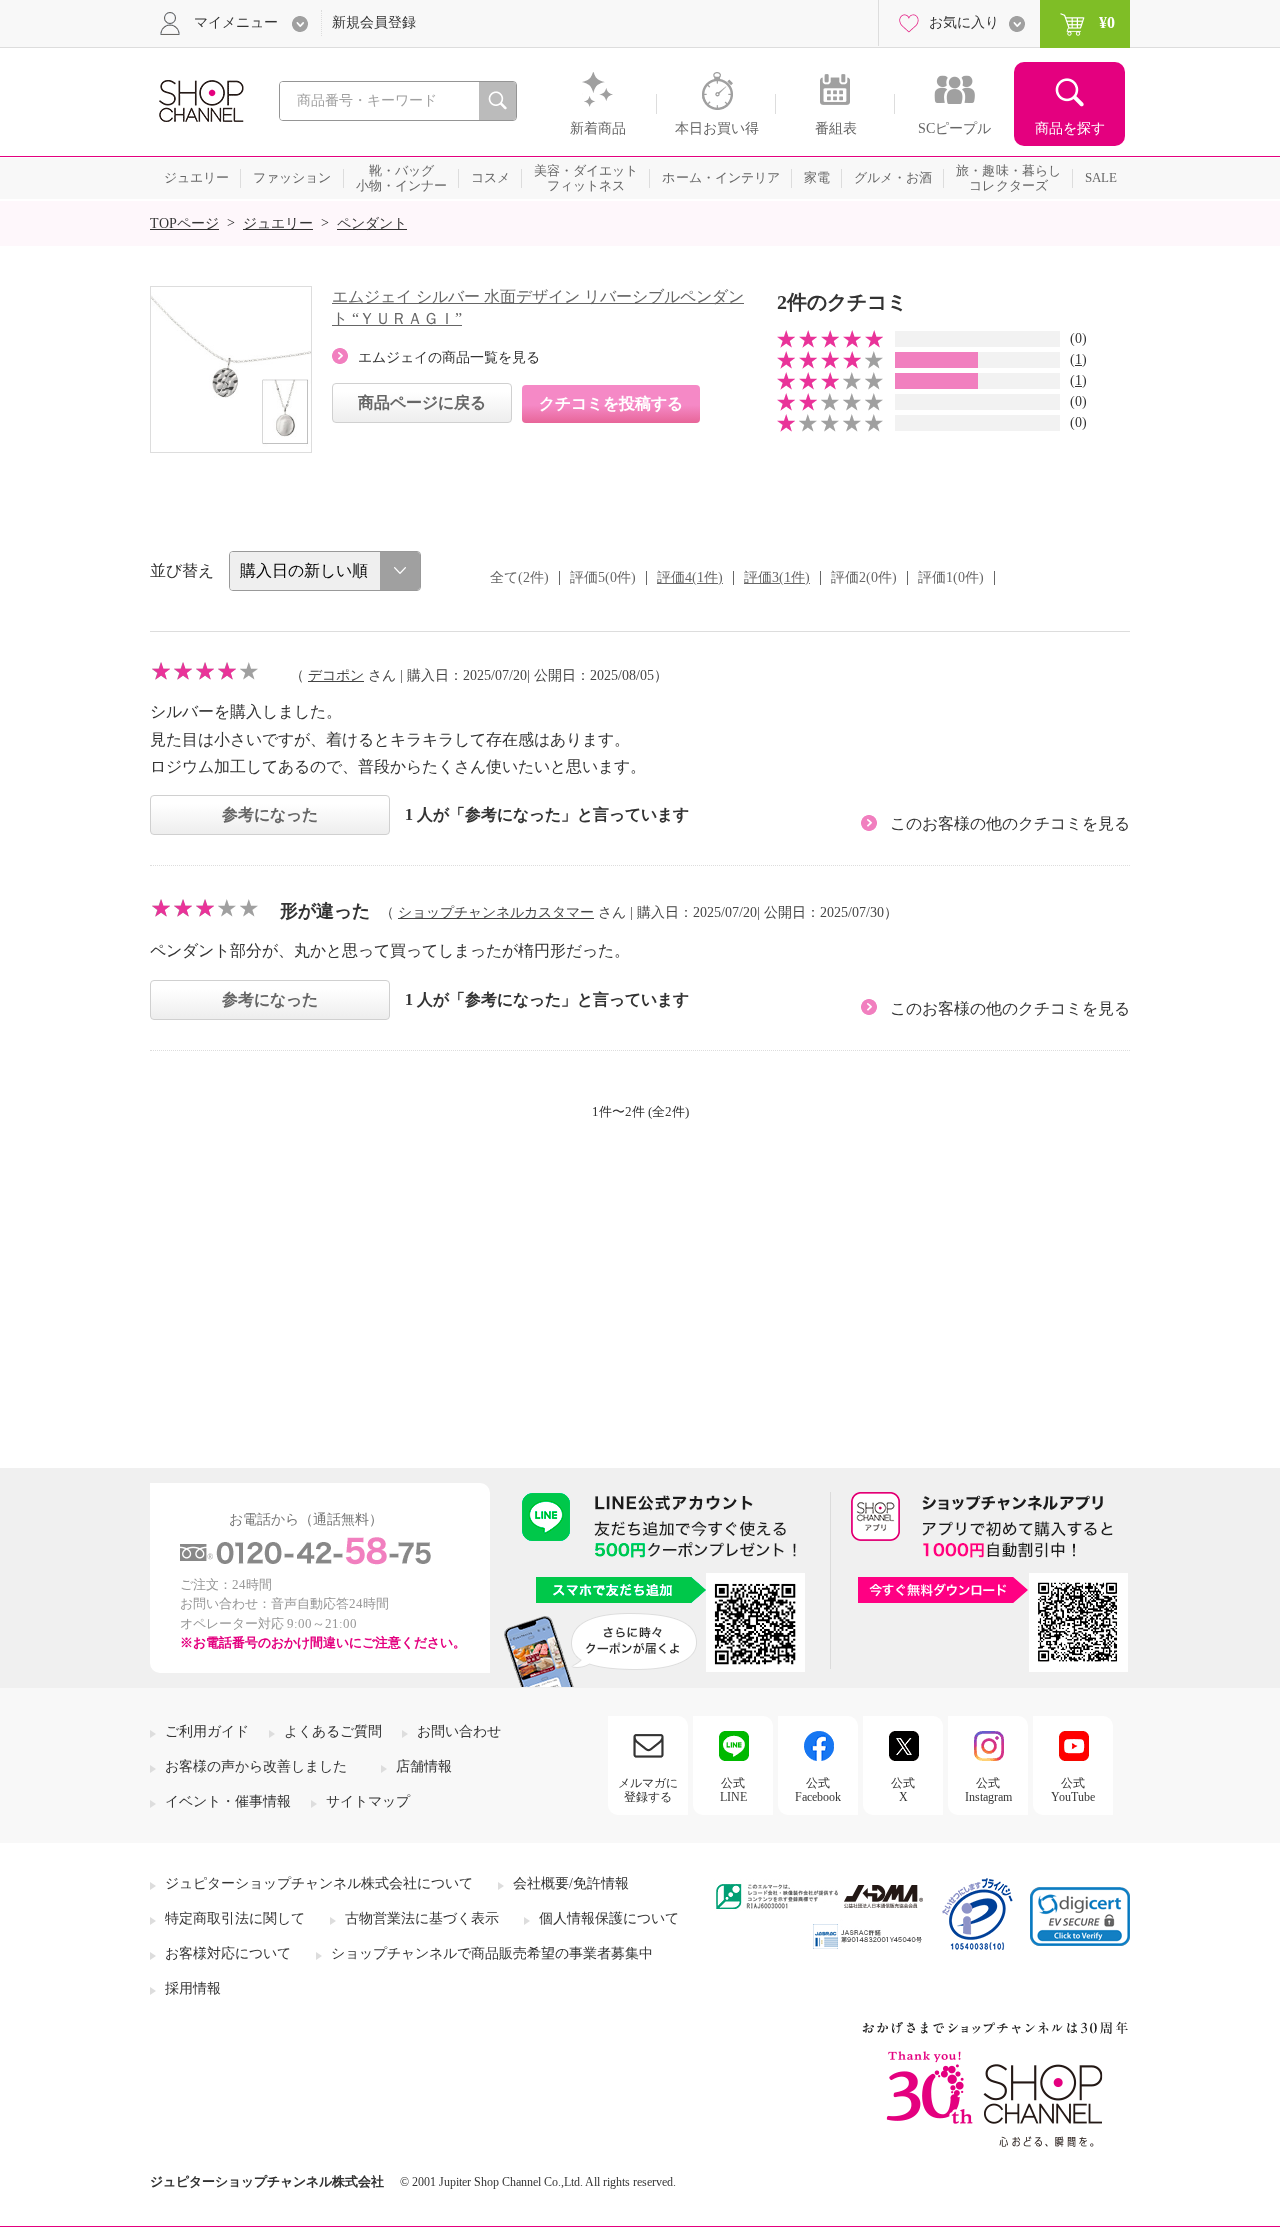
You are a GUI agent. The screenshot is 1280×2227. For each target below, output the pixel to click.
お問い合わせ (459, 1731)
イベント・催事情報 (228, 1801)
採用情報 (193, 1988)
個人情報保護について (609, 1918)
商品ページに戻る (422, 402)
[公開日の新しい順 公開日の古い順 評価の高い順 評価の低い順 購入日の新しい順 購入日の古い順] (325, 571)
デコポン (336, 675)
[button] (1080, 1916)
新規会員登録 (374, 22)
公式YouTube (1073, 1790)
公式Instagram (988, 1790)
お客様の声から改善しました (256, 1766)
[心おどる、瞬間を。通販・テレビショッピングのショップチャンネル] (200, 99)
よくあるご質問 (333, 1731)
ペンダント (372, 223)
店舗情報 (424, 1766)
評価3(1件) (777, 577)
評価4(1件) (690, 577)
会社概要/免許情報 (571, 1883)
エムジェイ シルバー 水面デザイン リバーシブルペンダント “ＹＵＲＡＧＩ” (538, 307)
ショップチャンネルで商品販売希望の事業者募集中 (492, 1953)
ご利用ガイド (207, 1731)
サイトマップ (368, 1801)
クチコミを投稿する (611, 403)
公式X (903, 1790)
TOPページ (184, 223)
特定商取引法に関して (235, 1918)
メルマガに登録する (648, 1790)
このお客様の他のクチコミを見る (1010, 823)
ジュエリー (278, 223)
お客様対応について (228, 1953)
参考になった (270, 814)
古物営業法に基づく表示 (422, 1918)
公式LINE (733, 1790)
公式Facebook (818, 1790)
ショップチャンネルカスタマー (496, 912)
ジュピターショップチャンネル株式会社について (319, 1883)
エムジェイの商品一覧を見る (449, 357)
